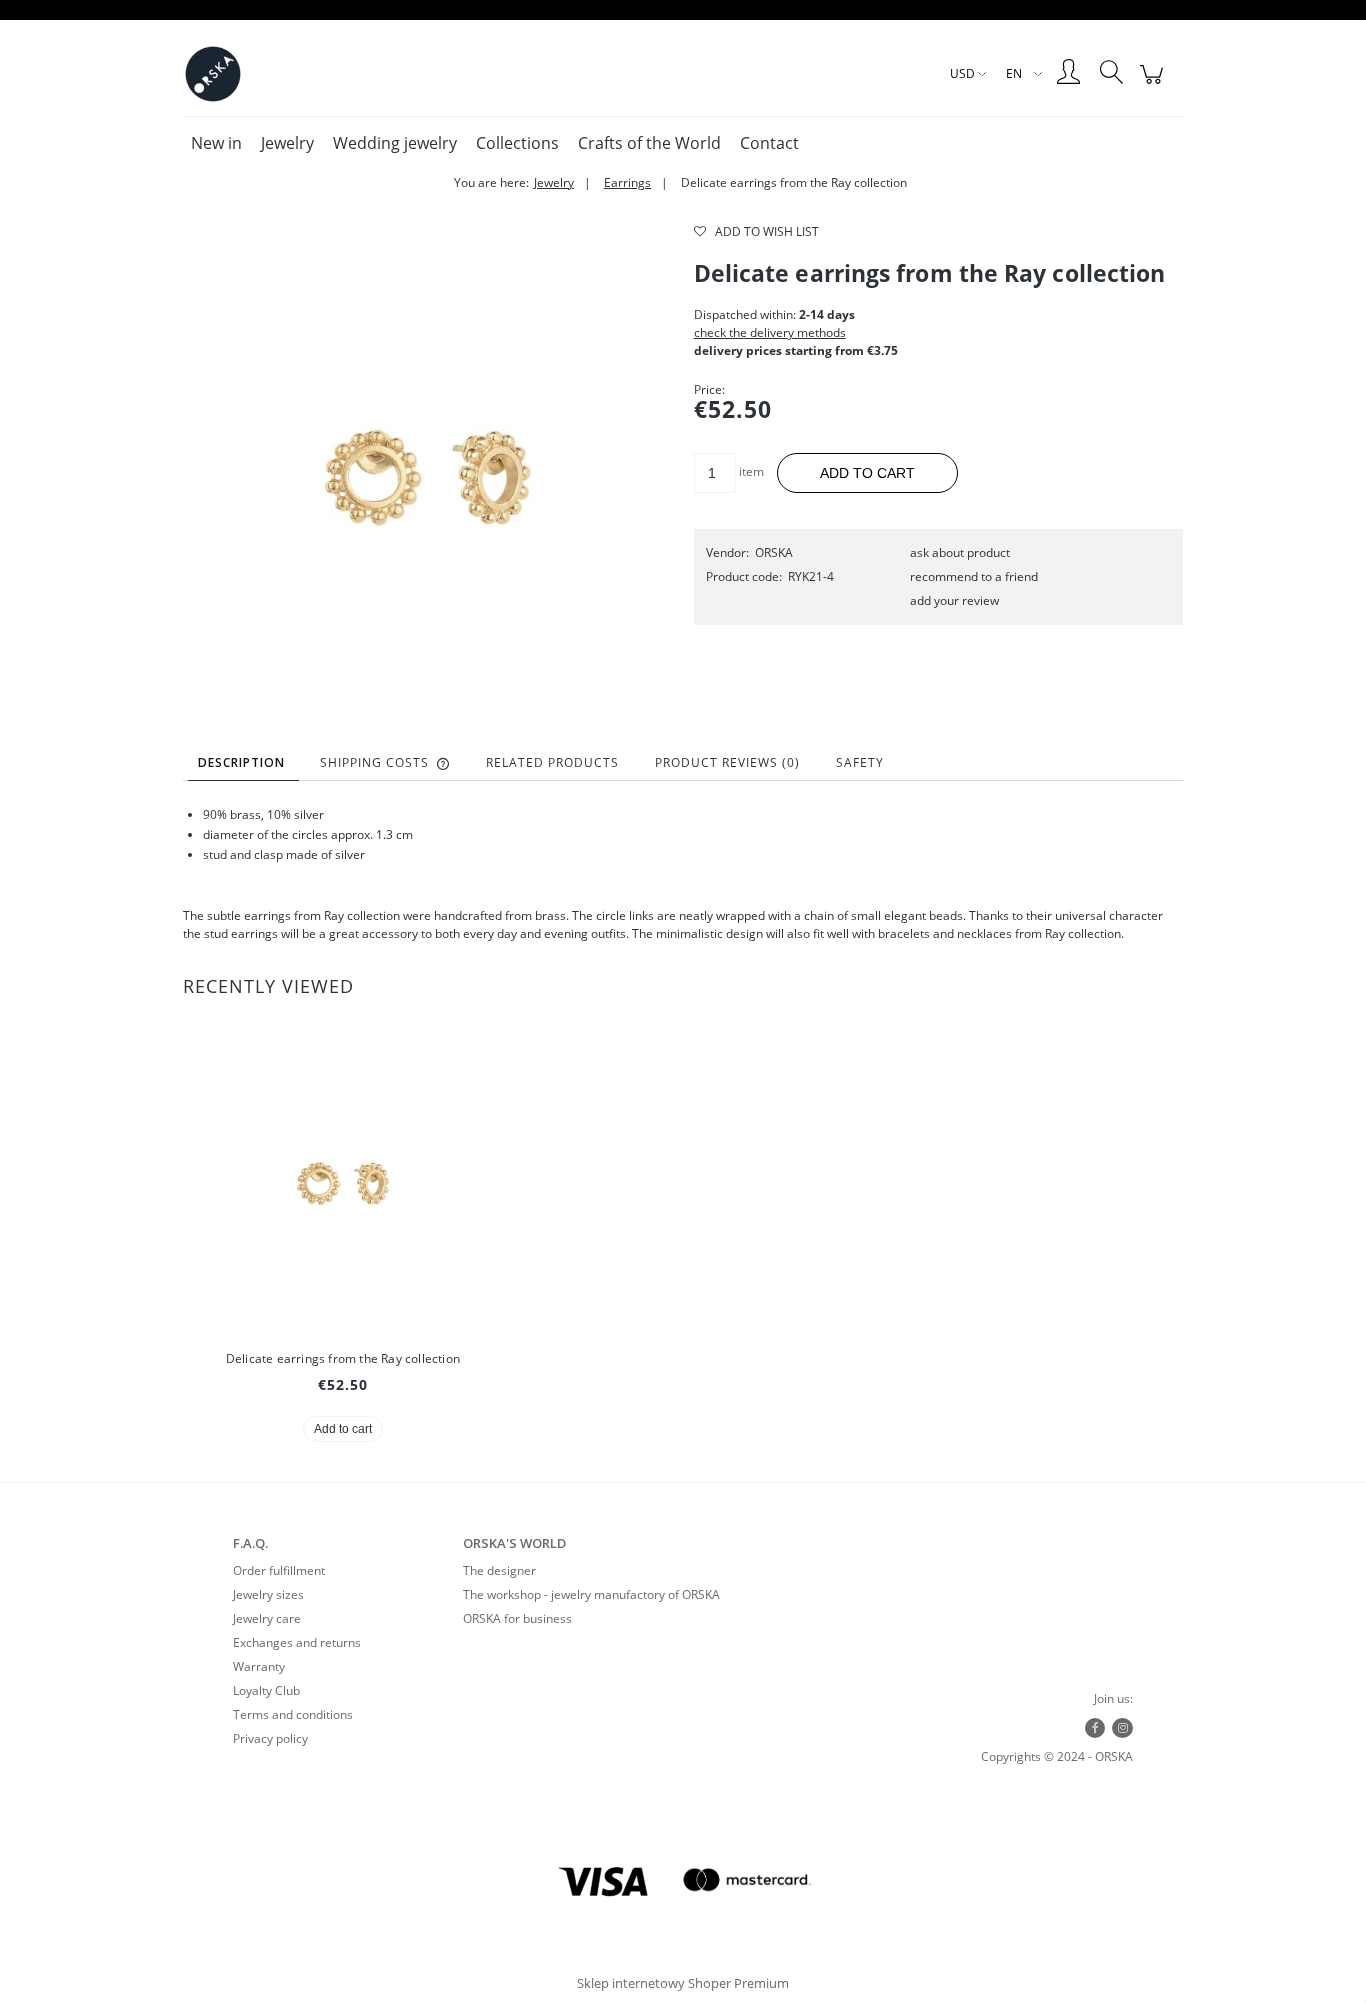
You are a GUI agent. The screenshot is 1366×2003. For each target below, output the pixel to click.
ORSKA (774, 552)
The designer (499, 1570)
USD (962, 73)
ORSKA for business (517, 1618)
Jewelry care (267, 1618)
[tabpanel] (683, 874)
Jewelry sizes (268, 1594)
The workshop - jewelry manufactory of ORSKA (591, 1594)
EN (1014, 73)
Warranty (259, 1666)
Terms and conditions (293, 1714)
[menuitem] (216, 143)
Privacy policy (270, 1738)
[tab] (243, 762)
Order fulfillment (279, 1570)
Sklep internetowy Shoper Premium (683, 1983)
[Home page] (213, 74)
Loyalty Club (266, 1690)
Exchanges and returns (297, 1642)
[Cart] (1154, 85)
